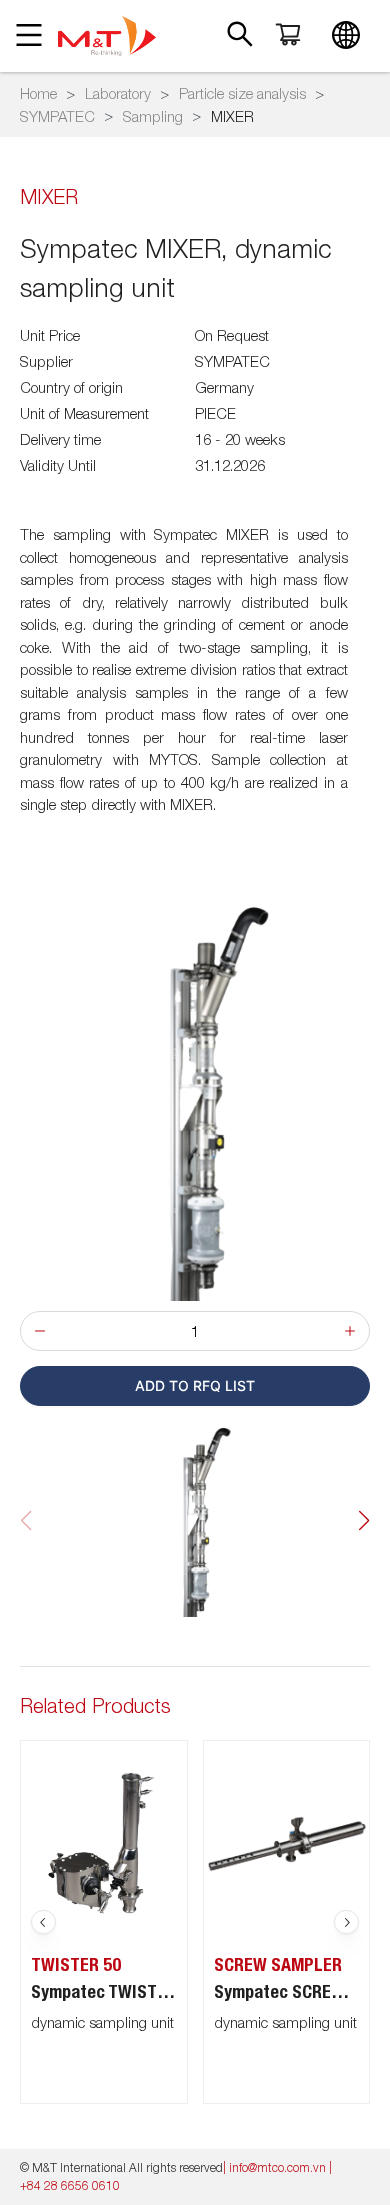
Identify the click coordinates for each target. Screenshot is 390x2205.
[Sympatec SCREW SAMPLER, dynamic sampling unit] (287, 1841)
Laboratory (118, 93)
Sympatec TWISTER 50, (109, 1991)
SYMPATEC (57, 116)
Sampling (153, 116)
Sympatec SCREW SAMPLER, (292, 1991)
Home (38, 93)
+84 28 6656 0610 (70, 2185)
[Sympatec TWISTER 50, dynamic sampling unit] (104, 1841)
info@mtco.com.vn (277, 2167)
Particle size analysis (242, 93)
